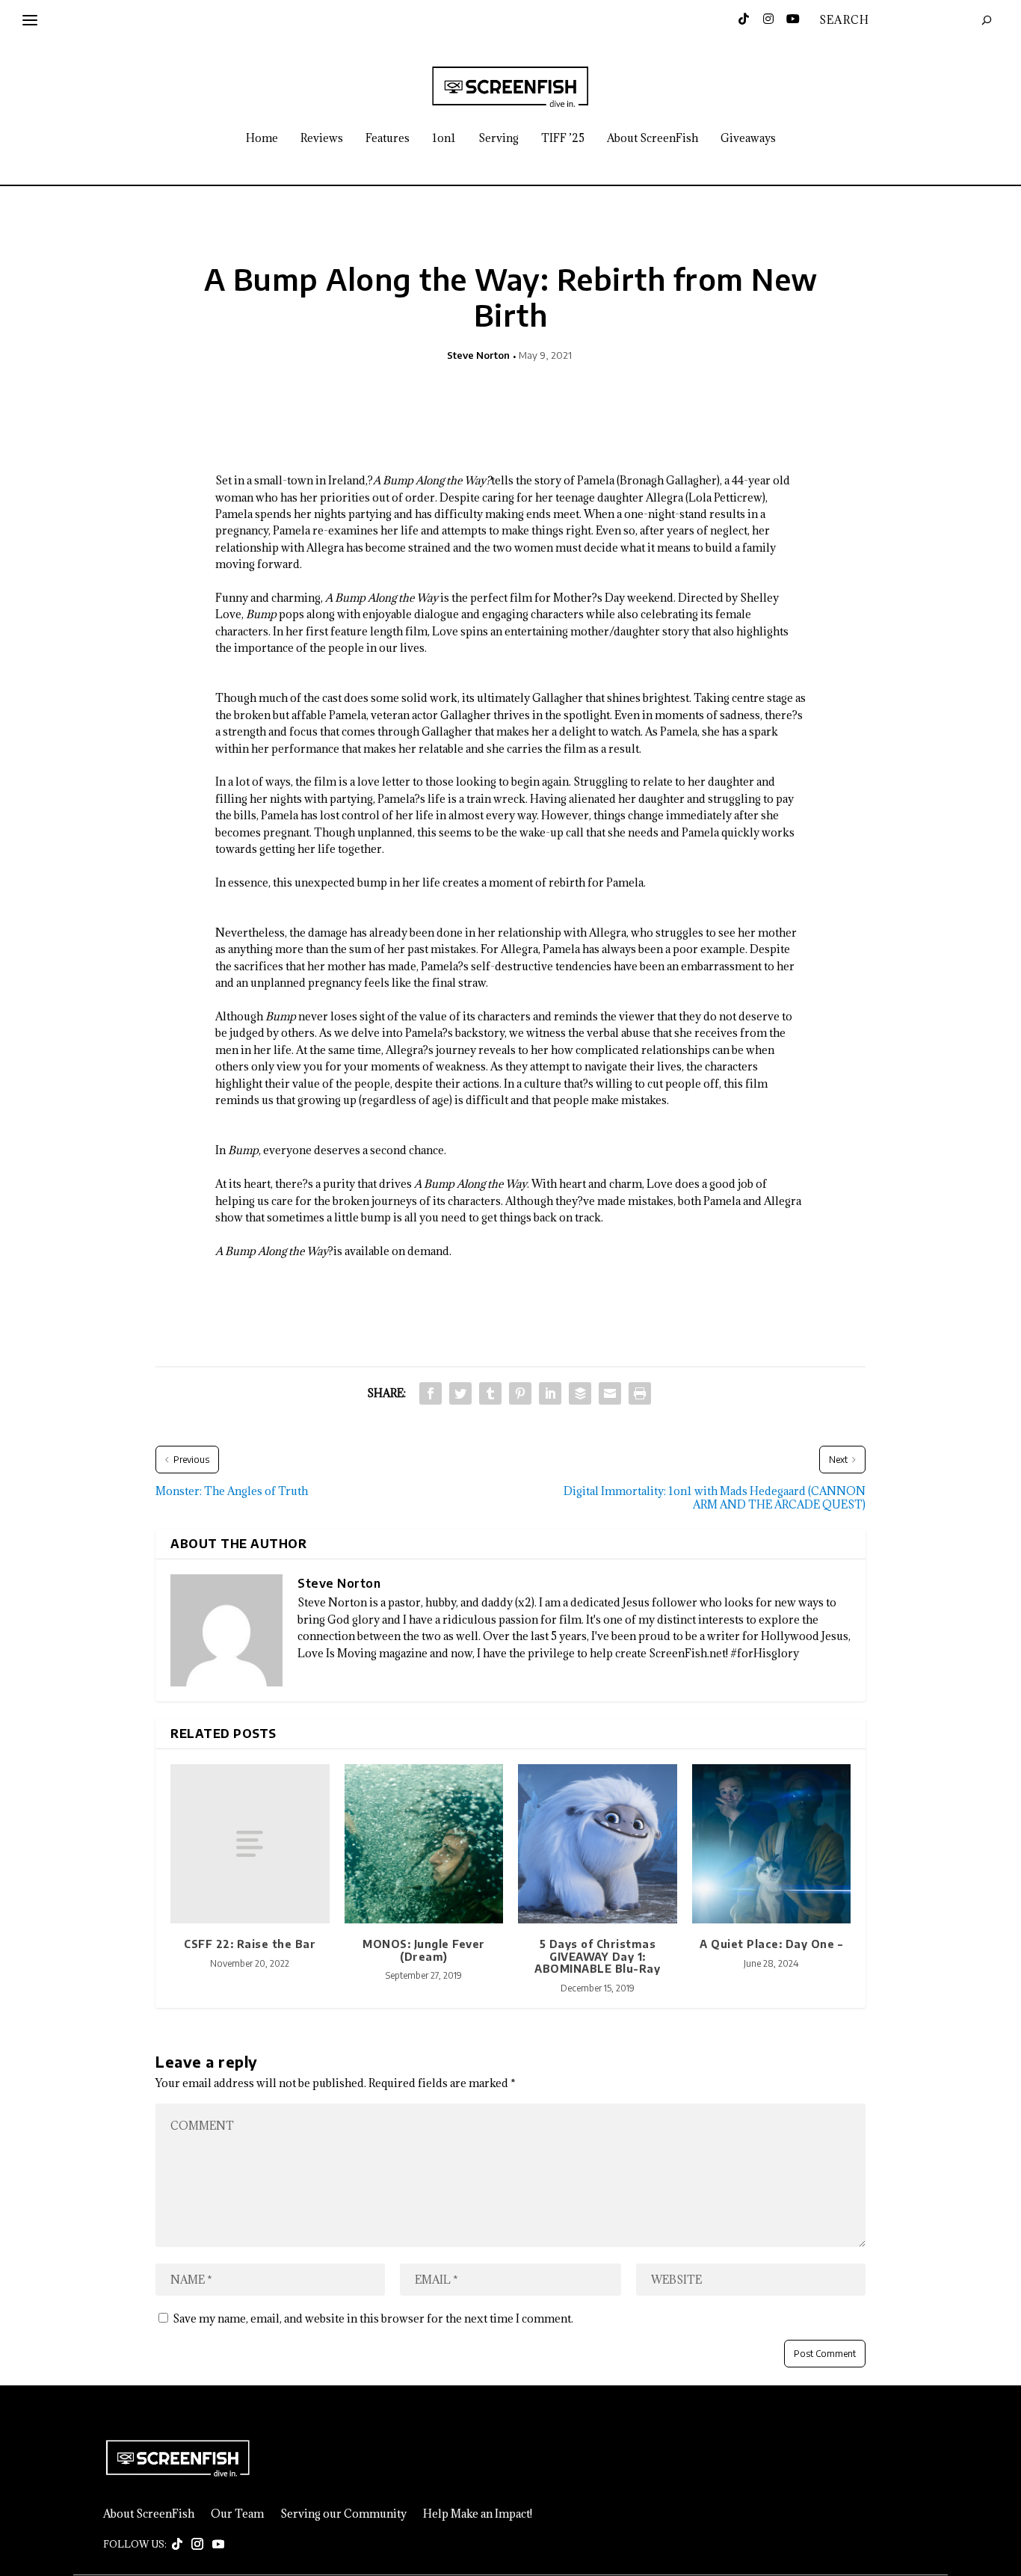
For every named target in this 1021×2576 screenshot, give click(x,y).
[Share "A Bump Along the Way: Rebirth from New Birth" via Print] (640, 1393)
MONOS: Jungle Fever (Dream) (424, 1950)
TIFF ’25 (563, 139)
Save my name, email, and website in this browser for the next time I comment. (373, 2318)
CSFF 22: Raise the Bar (250, 1944)
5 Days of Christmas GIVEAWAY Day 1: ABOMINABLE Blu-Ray (597, 1957)
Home (262, 139)
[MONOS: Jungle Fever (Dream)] (424, 1844)
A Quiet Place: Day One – (771, 1944)
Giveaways (748, 139)
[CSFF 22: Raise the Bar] (250, 1844)
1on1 (444, 139)
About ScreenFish (653, 139)
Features (388, 139)
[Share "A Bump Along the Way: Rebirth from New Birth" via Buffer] (580, 1393)
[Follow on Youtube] (218, 2545)
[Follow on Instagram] (197, 2545)
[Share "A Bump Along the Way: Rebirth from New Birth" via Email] (610, 1393)
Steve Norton (478, 355)
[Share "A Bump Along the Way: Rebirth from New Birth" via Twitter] (460, 1393)
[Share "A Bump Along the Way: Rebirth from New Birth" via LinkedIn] (550, 1393)
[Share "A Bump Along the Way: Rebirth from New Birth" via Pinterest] (520, 1393)
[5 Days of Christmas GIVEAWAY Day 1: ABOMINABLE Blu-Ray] (598, 1844)
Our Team (237, 2514)
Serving (499, 139)
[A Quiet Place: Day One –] (772, 1844)
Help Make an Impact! (478, 2514)
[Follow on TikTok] (177, 2545)
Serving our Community (343, 2514)
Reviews (322, 139)
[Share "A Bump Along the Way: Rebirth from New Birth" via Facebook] (431, 1393)
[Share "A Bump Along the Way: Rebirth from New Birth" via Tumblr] (490, 1393)
